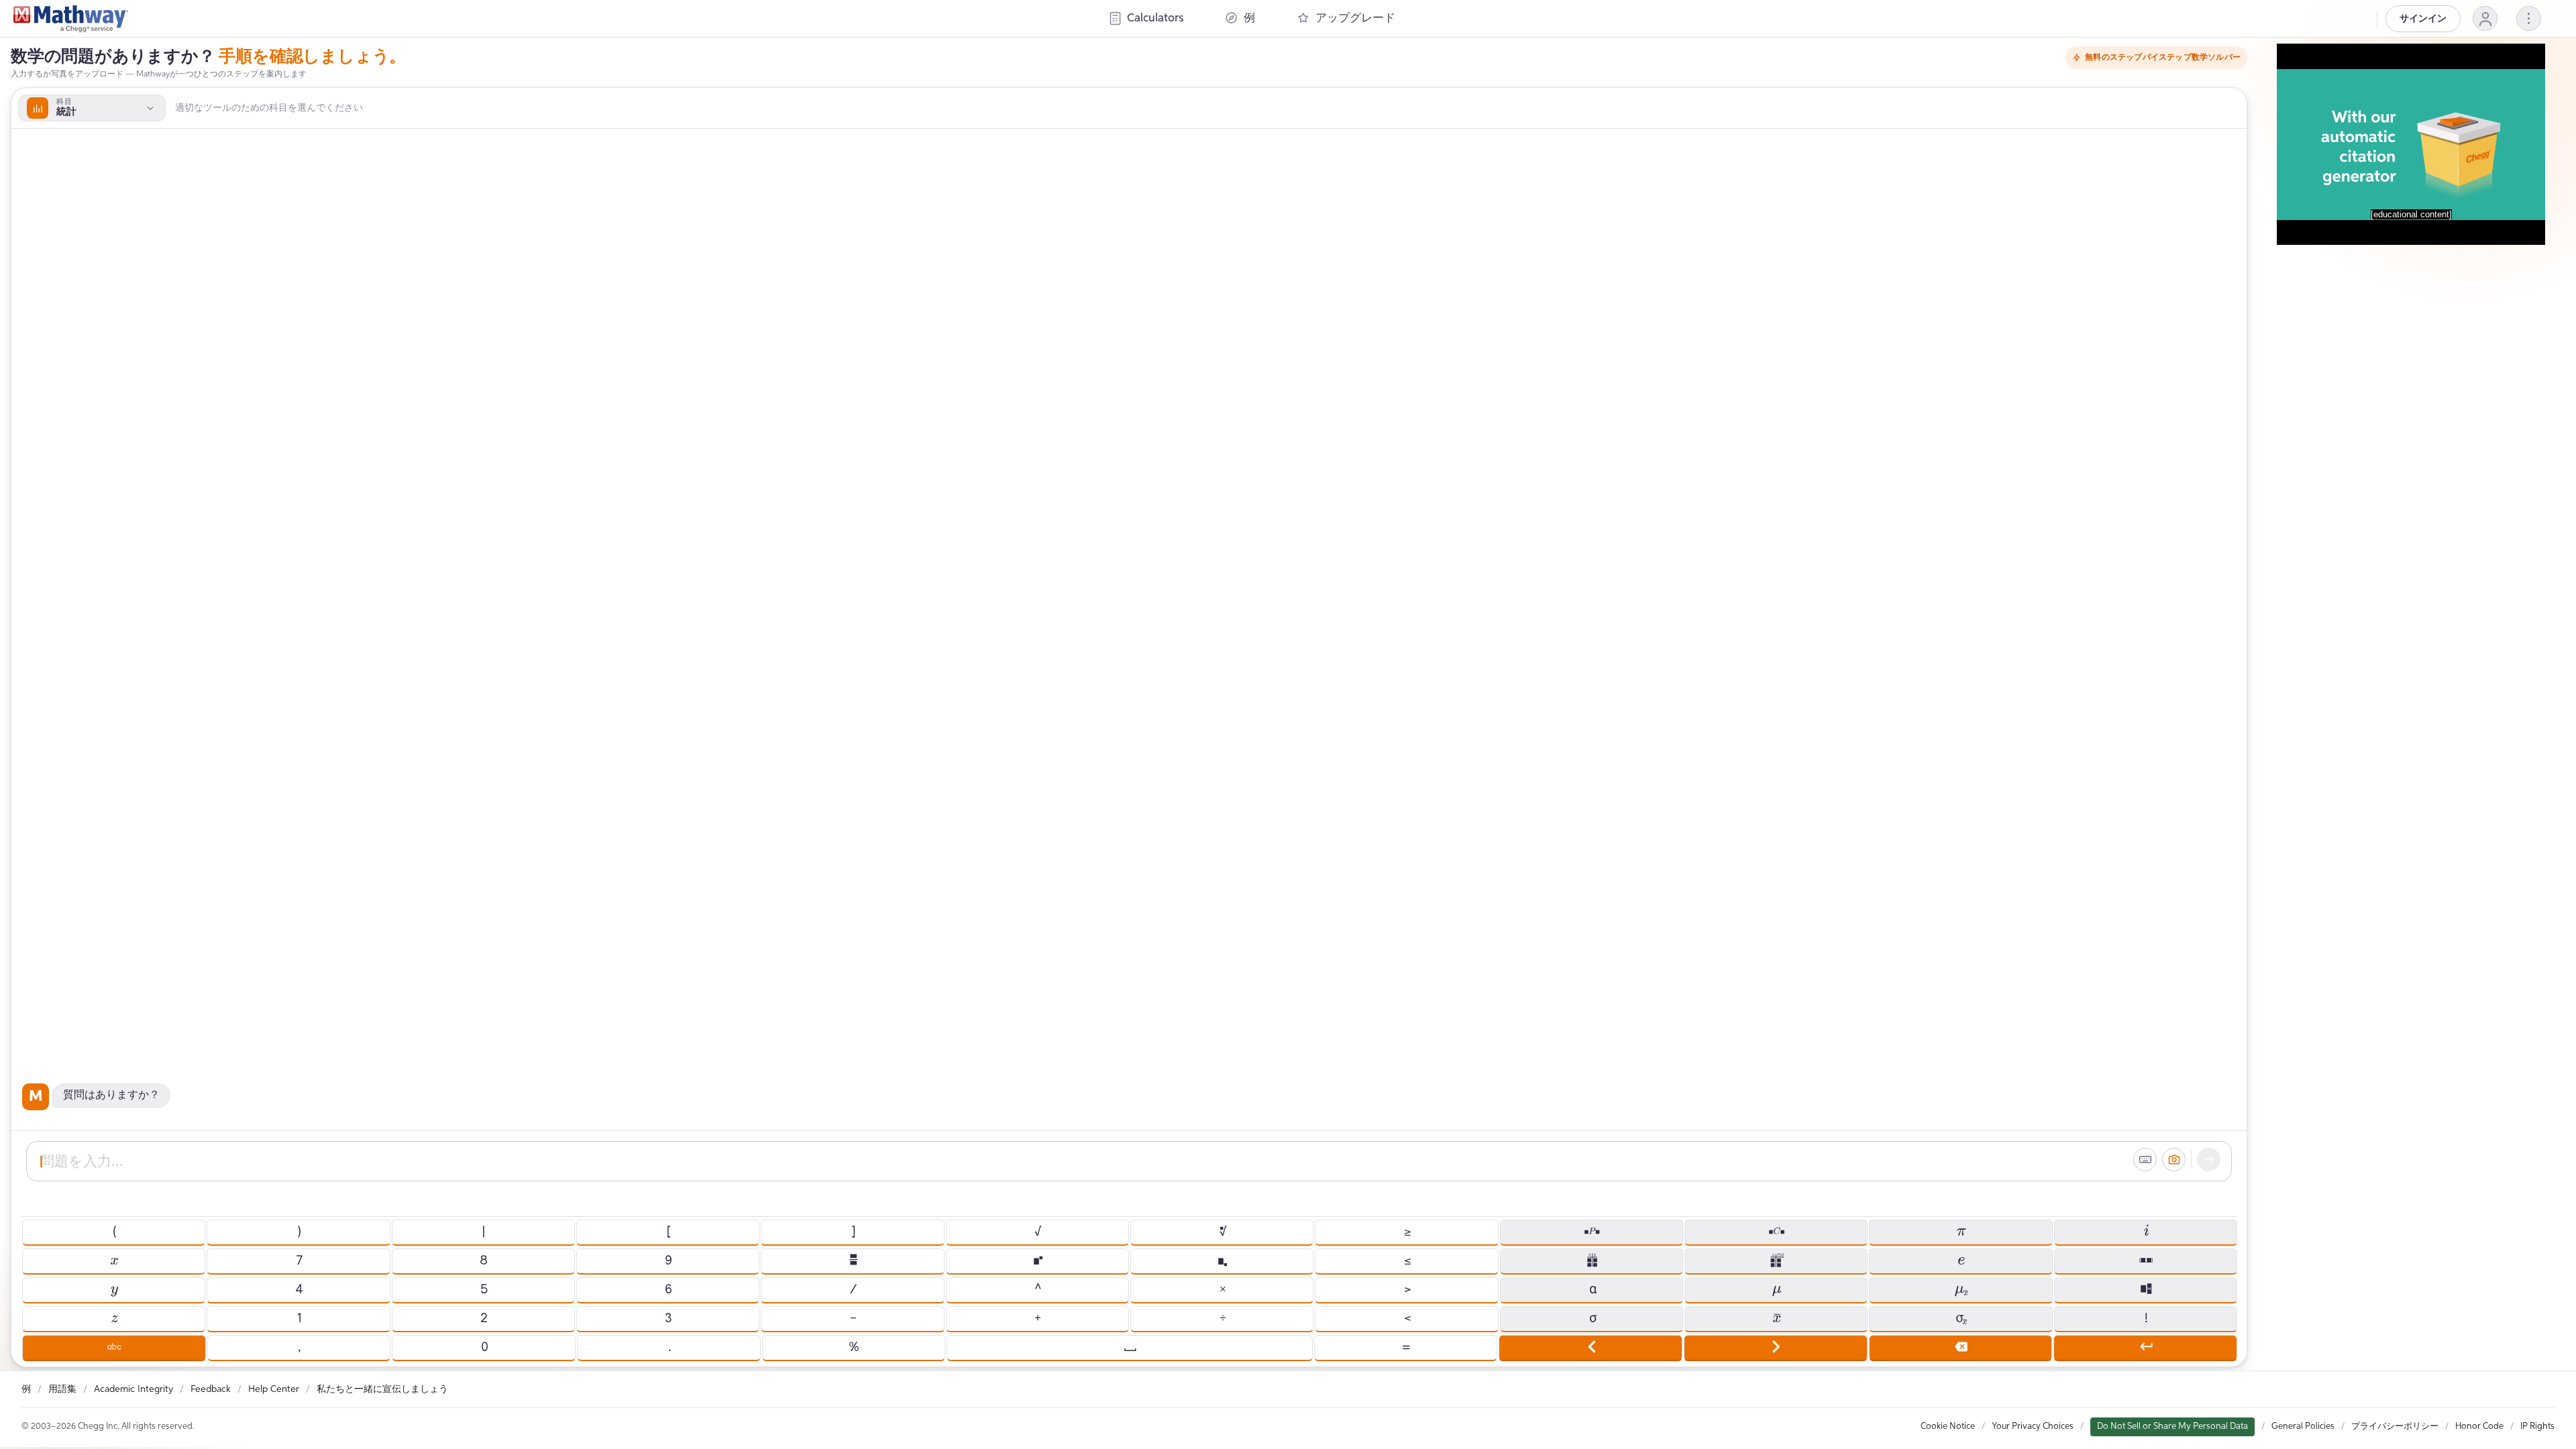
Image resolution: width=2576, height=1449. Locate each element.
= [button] (1405, 1347)
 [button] (1591, 1347)
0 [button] (484, 1347)
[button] (2485, 18)
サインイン (2423, 19)
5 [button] (483, 1289)
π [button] (1961, 1232)
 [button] (2146, 1289)
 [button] (1961, 1347)
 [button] (1592, 1260)
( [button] (114, 1232)
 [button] (2146, 1232)
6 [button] (668, 1289)
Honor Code (2479, 1426)
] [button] (853, 1232)
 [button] (1961, 1318)
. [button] (669, 1347)
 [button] (114, 1318)
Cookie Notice (1948, 1426)
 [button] (114, 1260)
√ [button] (1037, 1232)
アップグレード (1355, 18)
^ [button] (1037, 1289)
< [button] (1407, 1318)
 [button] (1961, 1260)
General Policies (2303, 1426)
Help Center (274, 1389)
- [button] (853, 1318)
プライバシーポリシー (2395, 1426)
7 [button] (299, 1260)
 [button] (1222, 1260)
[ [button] (668, 1232)
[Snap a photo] (2174, 1159)
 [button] (1961, 1289)
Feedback (211, 1389)
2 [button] (483, 1318)
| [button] (483, 1232)
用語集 (62, 1389)
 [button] (1129, 1347)
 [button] (114, 1347)
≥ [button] (1407, 1232)
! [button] (2145, 1318)
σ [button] (1591, 1318)
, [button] (299, 1347)
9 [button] (668, 1260)
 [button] (2146, 1347)
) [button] (299, 1232)
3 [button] (668, 1318)
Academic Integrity (133, 1389)
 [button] (1037, 1260)
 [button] (114, 1289)
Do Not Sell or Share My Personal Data (2172, 1426)
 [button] (2145, 1260)
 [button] (853, 1260)
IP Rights (2537, 1426)
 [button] (1775, 1347)
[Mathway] (71, 19)
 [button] (1591, 1232)
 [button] (1222, 1232)
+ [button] (1037, 1318)
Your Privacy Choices (2033, 1426)
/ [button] (853, 1289)
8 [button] (483, 1260)
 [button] (1776, 1232)
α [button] (1592, 1289)
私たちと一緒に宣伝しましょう (382, 1389)
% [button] (853, 1347)
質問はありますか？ (111, 1095)
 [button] (1776, 1318)
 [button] (1776, 1260)
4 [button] (299, 1289)
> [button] (1407, 1289)
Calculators (1155, 18)
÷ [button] (1222, 1318)
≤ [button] (1407, 1260)
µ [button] (1776, 1289)
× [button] (1222, 1289)
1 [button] (299, 1318)
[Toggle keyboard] (2145, 1159)
